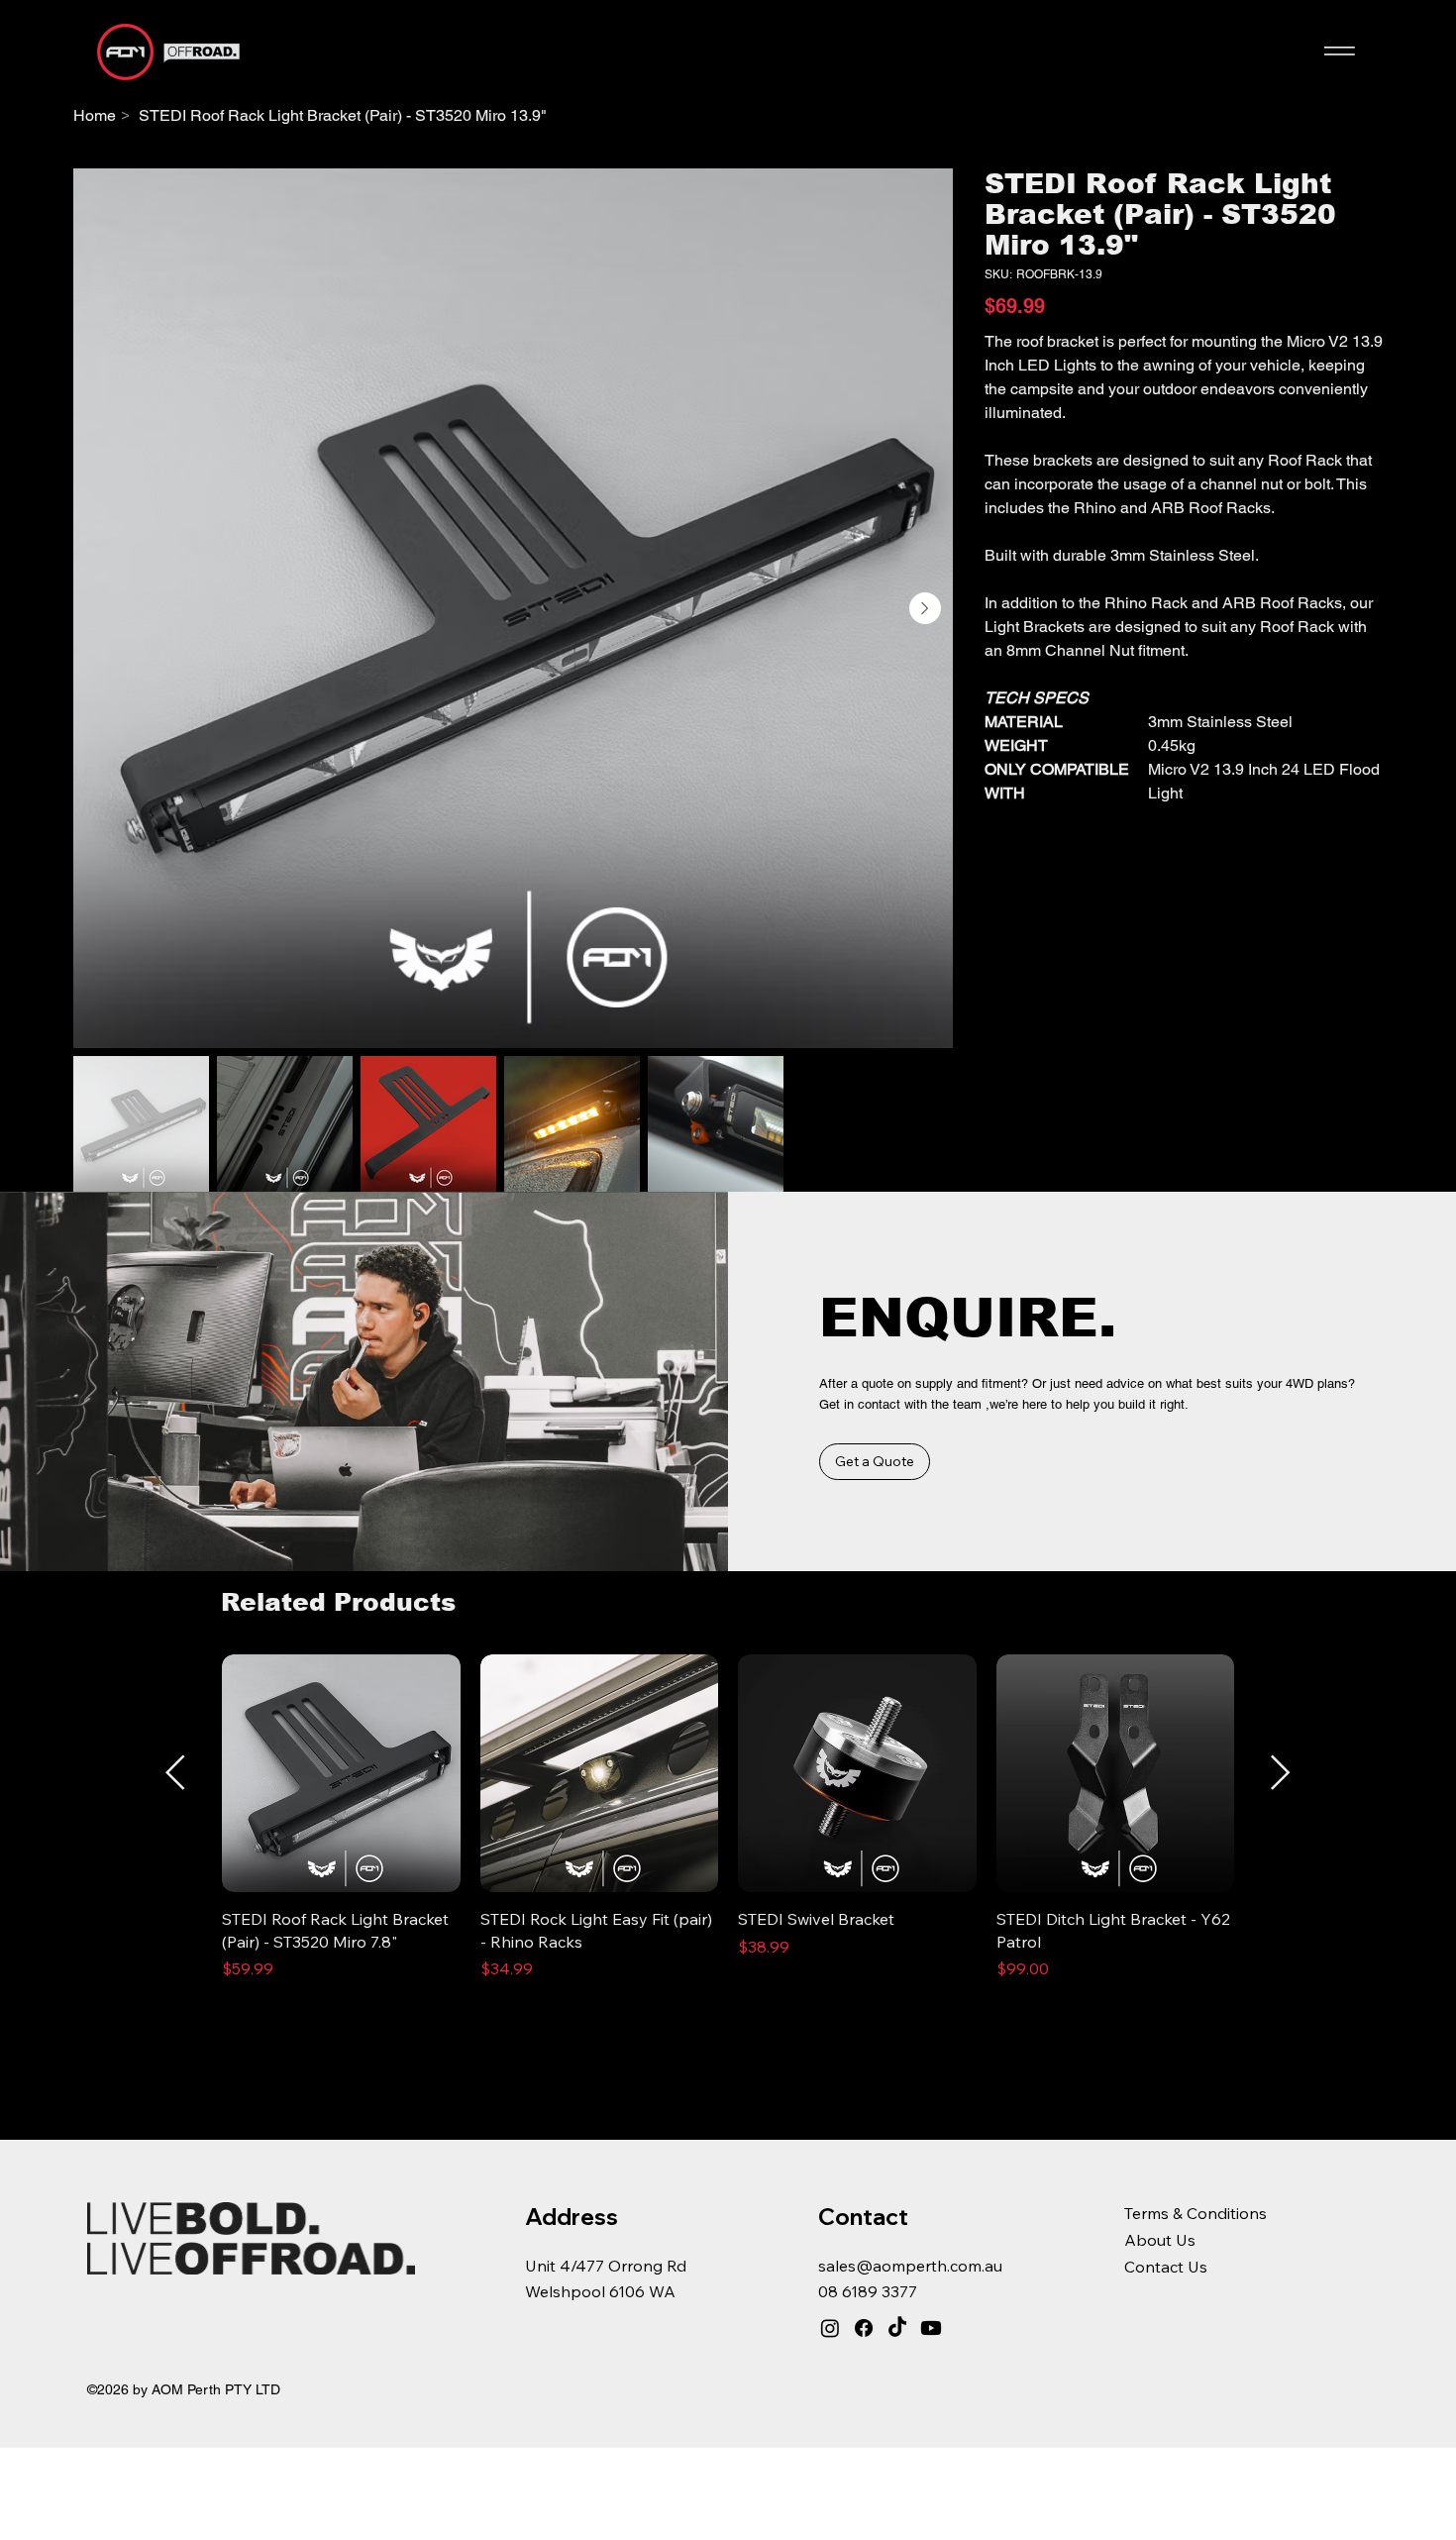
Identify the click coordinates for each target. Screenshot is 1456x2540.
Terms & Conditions (1196, 2213)
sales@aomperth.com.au (910, 2266)
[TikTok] (897, 2328)
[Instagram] (830, 2328)
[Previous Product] (175, 1772)
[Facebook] (864, 2328)
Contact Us (1166, 2267)
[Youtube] (931, 2328)
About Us (1160, 2240)
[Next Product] (1281, 1772)
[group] (728, 1829)
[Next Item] (925, 608)
